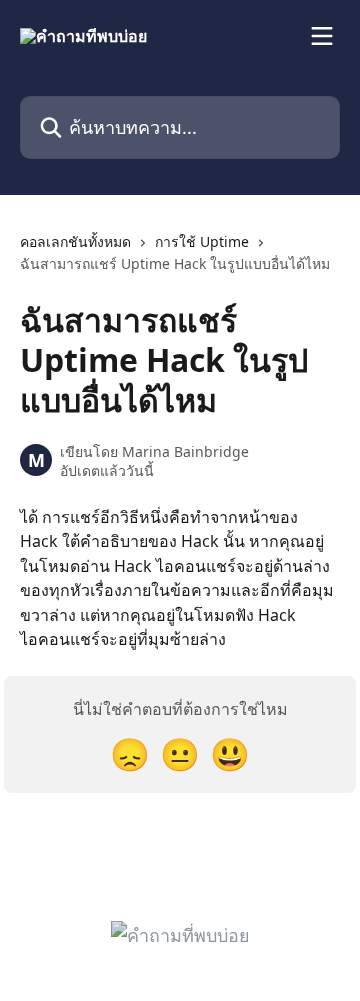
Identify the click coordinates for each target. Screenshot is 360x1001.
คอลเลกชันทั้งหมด (75, 241)
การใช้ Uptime (202, 241)
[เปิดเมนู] (322, 36)
